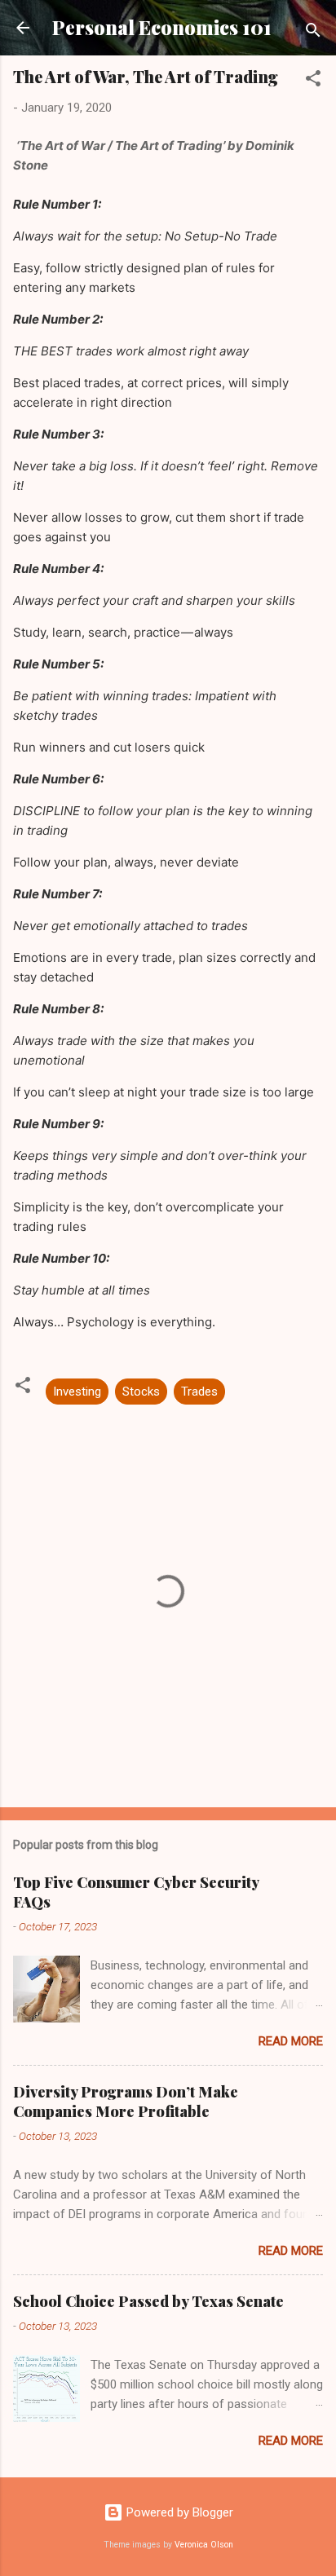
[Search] (313, 33)
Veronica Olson (204, 2545)
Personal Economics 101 (162, 27)
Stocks (141, 1392)
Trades (199, 1392)
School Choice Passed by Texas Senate (148, 2301)
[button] (313, 81)
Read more (291, 2041)
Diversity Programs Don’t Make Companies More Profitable (126, 2102)
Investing (77, 1392)
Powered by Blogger (178, 2512)
